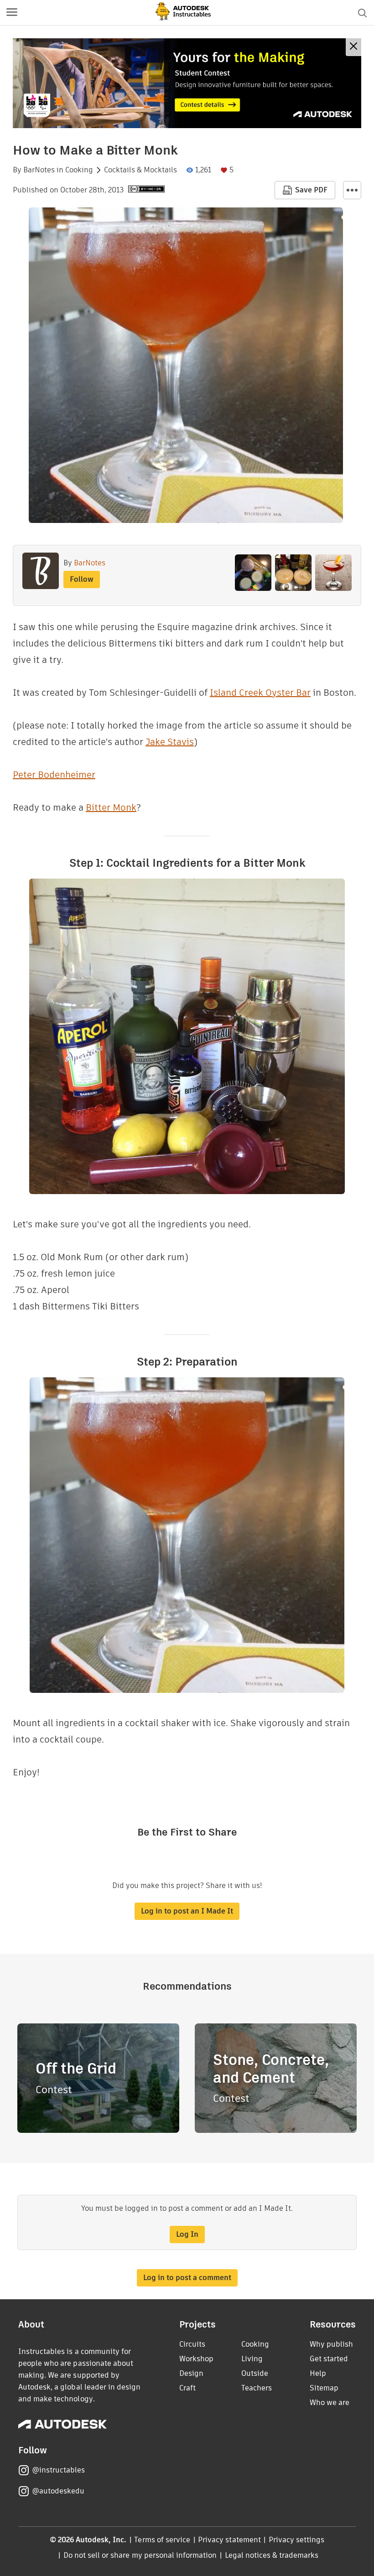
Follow (82, 579)
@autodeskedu (58, 2491)
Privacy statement (229, 2540)
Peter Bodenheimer (54, 775)
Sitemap (324, 2388)
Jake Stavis (170, 742)
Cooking (79, 170)
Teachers (257, 2388)
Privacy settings (297, 2540)
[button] (12, 13)
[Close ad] (353, 47)
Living (252, 2359)
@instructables (58, 2470)
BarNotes (39, 170)
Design (191, 2373)
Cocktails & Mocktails (140, 170)
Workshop (196, 2359)
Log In (187, 2234)
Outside (255, 2373)
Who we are (330, 2403)
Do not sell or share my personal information (140, 2555)
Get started (329, 2359)
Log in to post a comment (187, 2278)
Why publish (331, 2344)
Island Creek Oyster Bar (260, 693)
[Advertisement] (187, 83)
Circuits (192, 2344)
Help (318, 2373)
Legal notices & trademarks (272, 2555)
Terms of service (162, 2540)
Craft (187, 2388)
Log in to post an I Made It (187, 1911)
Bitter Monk (111, 807)
